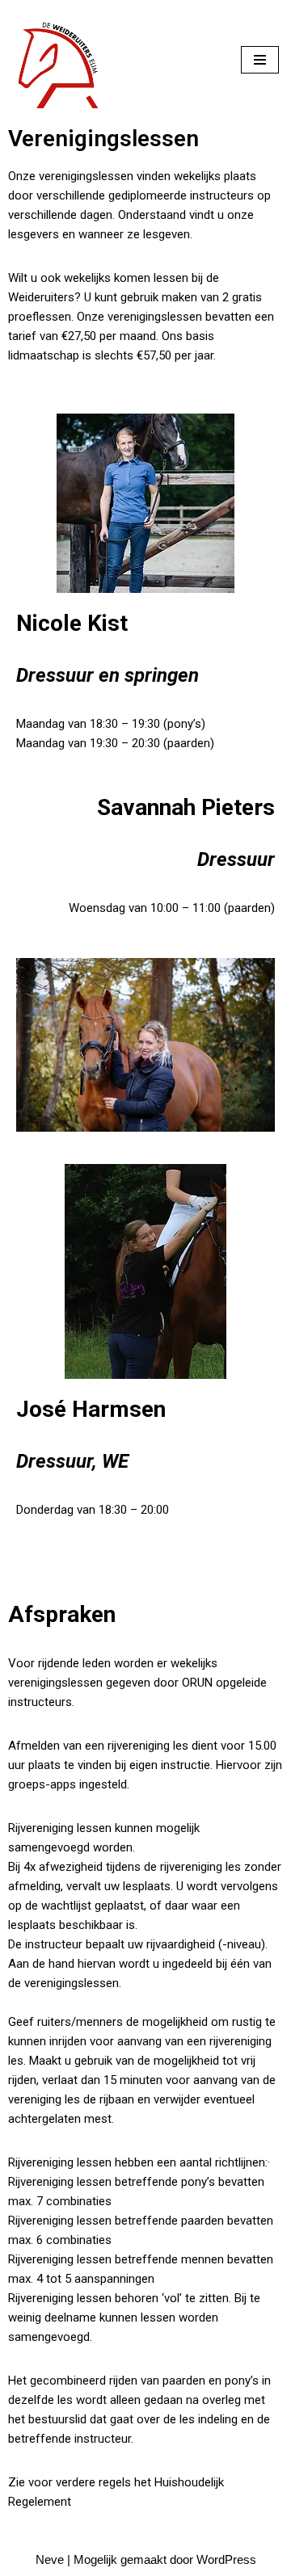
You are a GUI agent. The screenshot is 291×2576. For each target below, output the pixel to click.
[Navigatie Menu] (260, 60)
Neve (50, 2559)
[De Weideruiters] (61, 60)
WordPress (226, 2559)
